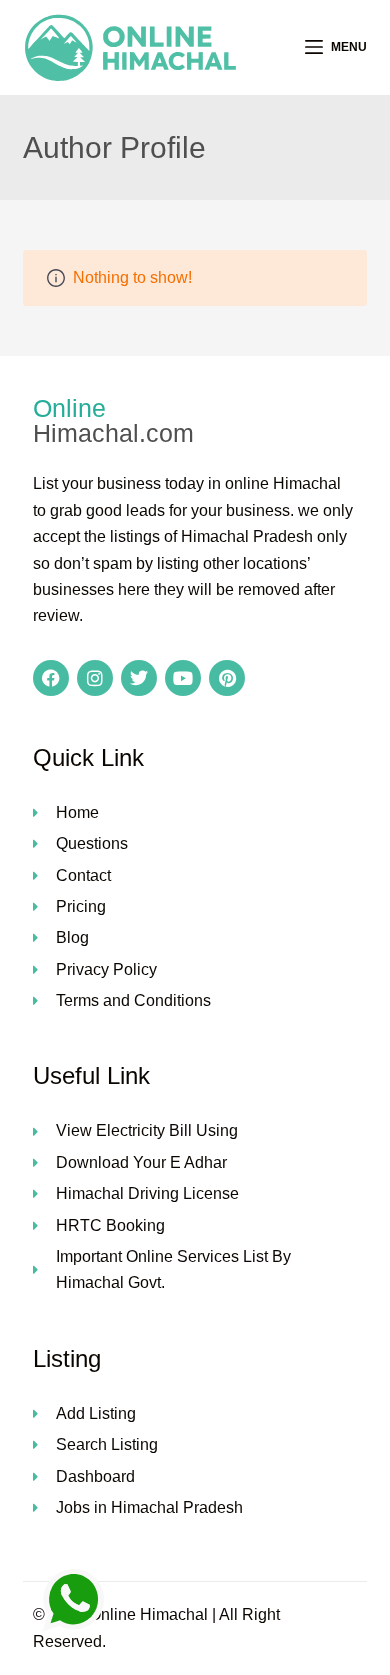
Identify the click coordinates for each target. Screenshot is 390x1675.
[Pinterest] (227, 678)
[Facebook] (51, 678)
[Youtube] (183, 678)
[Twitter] (139, 678)
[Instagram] (95, 678)
